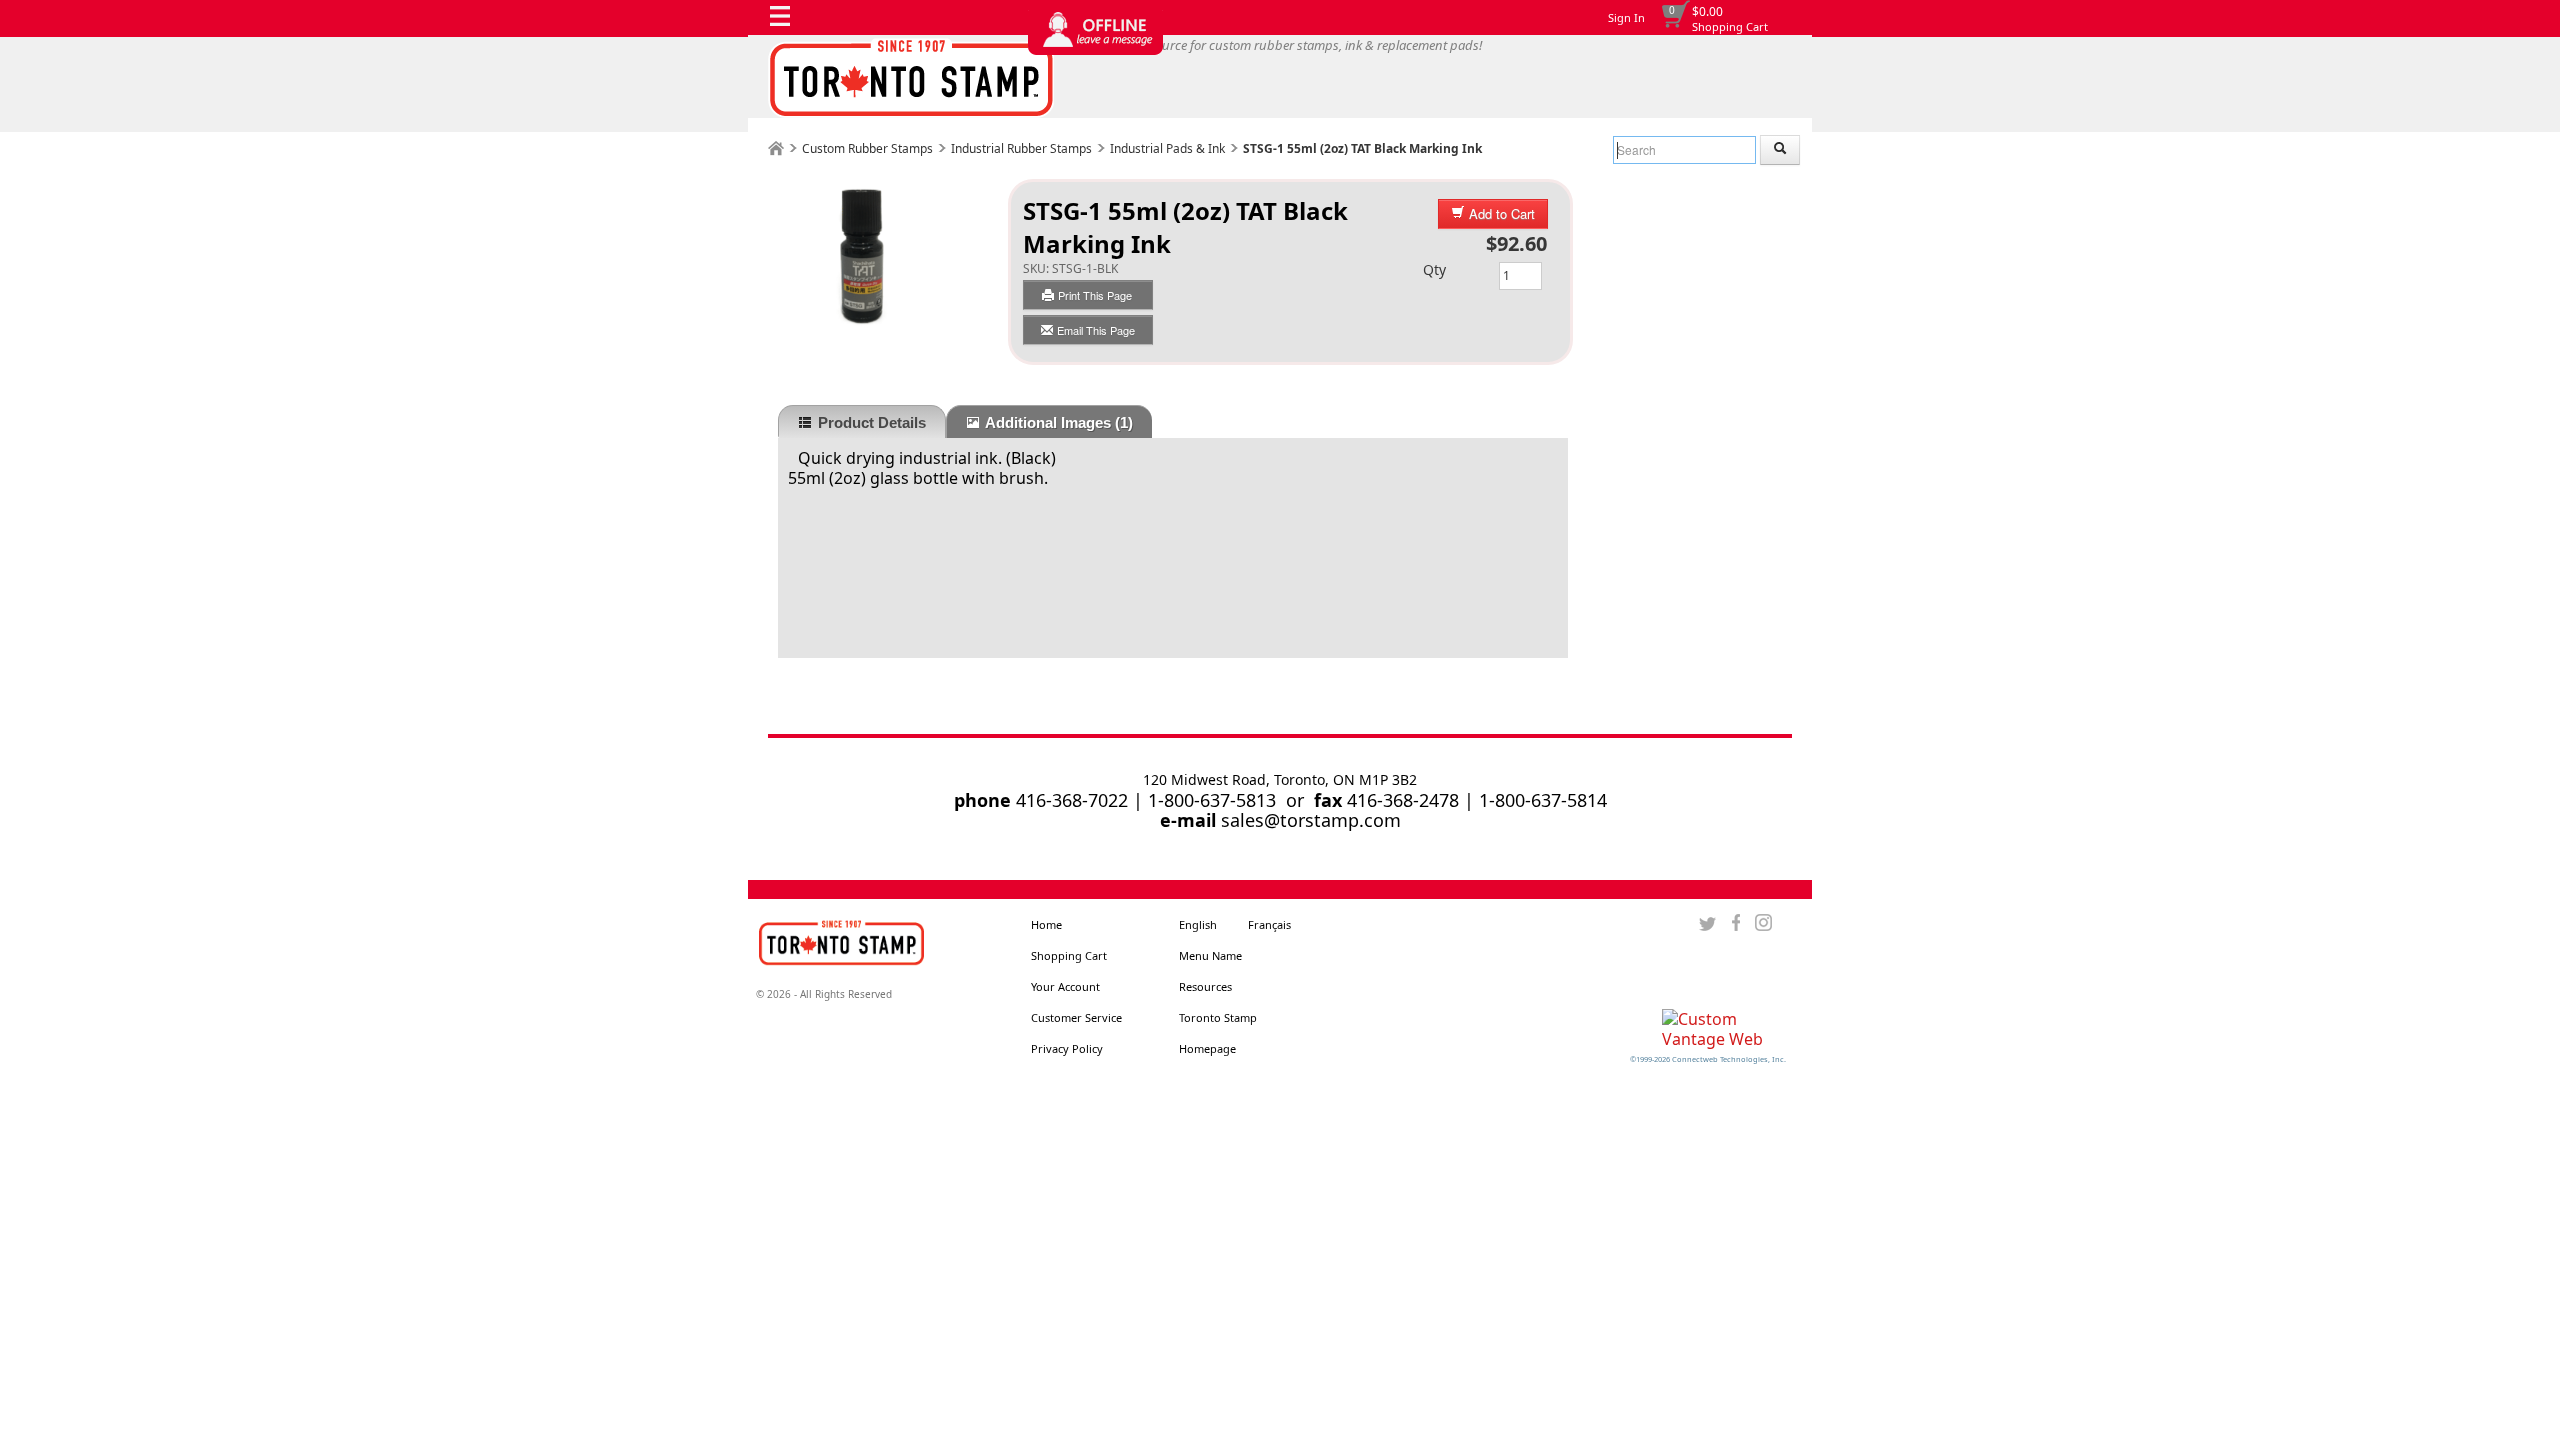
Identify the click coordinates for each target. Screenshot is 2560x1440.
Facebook (1735, 923)
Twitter (1707, 923)
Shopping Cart (1730, 26)
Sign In (1626, 17)
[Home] (776, 148)
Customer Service (1076, 1017)
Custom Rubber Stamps (867, 148)
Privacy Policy (1067, 1048)
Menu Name (1210, 955)
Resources (1205, 986)
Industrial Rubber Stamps (1021, 148)
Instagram (1763, 923)
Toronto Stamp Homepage (1218, 1033)
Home (1046, 924)
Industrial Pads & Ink (1167, 148)
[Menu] (785, 21)
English (1198, 924)
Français (1269, 924)
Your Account (1065, 986)
